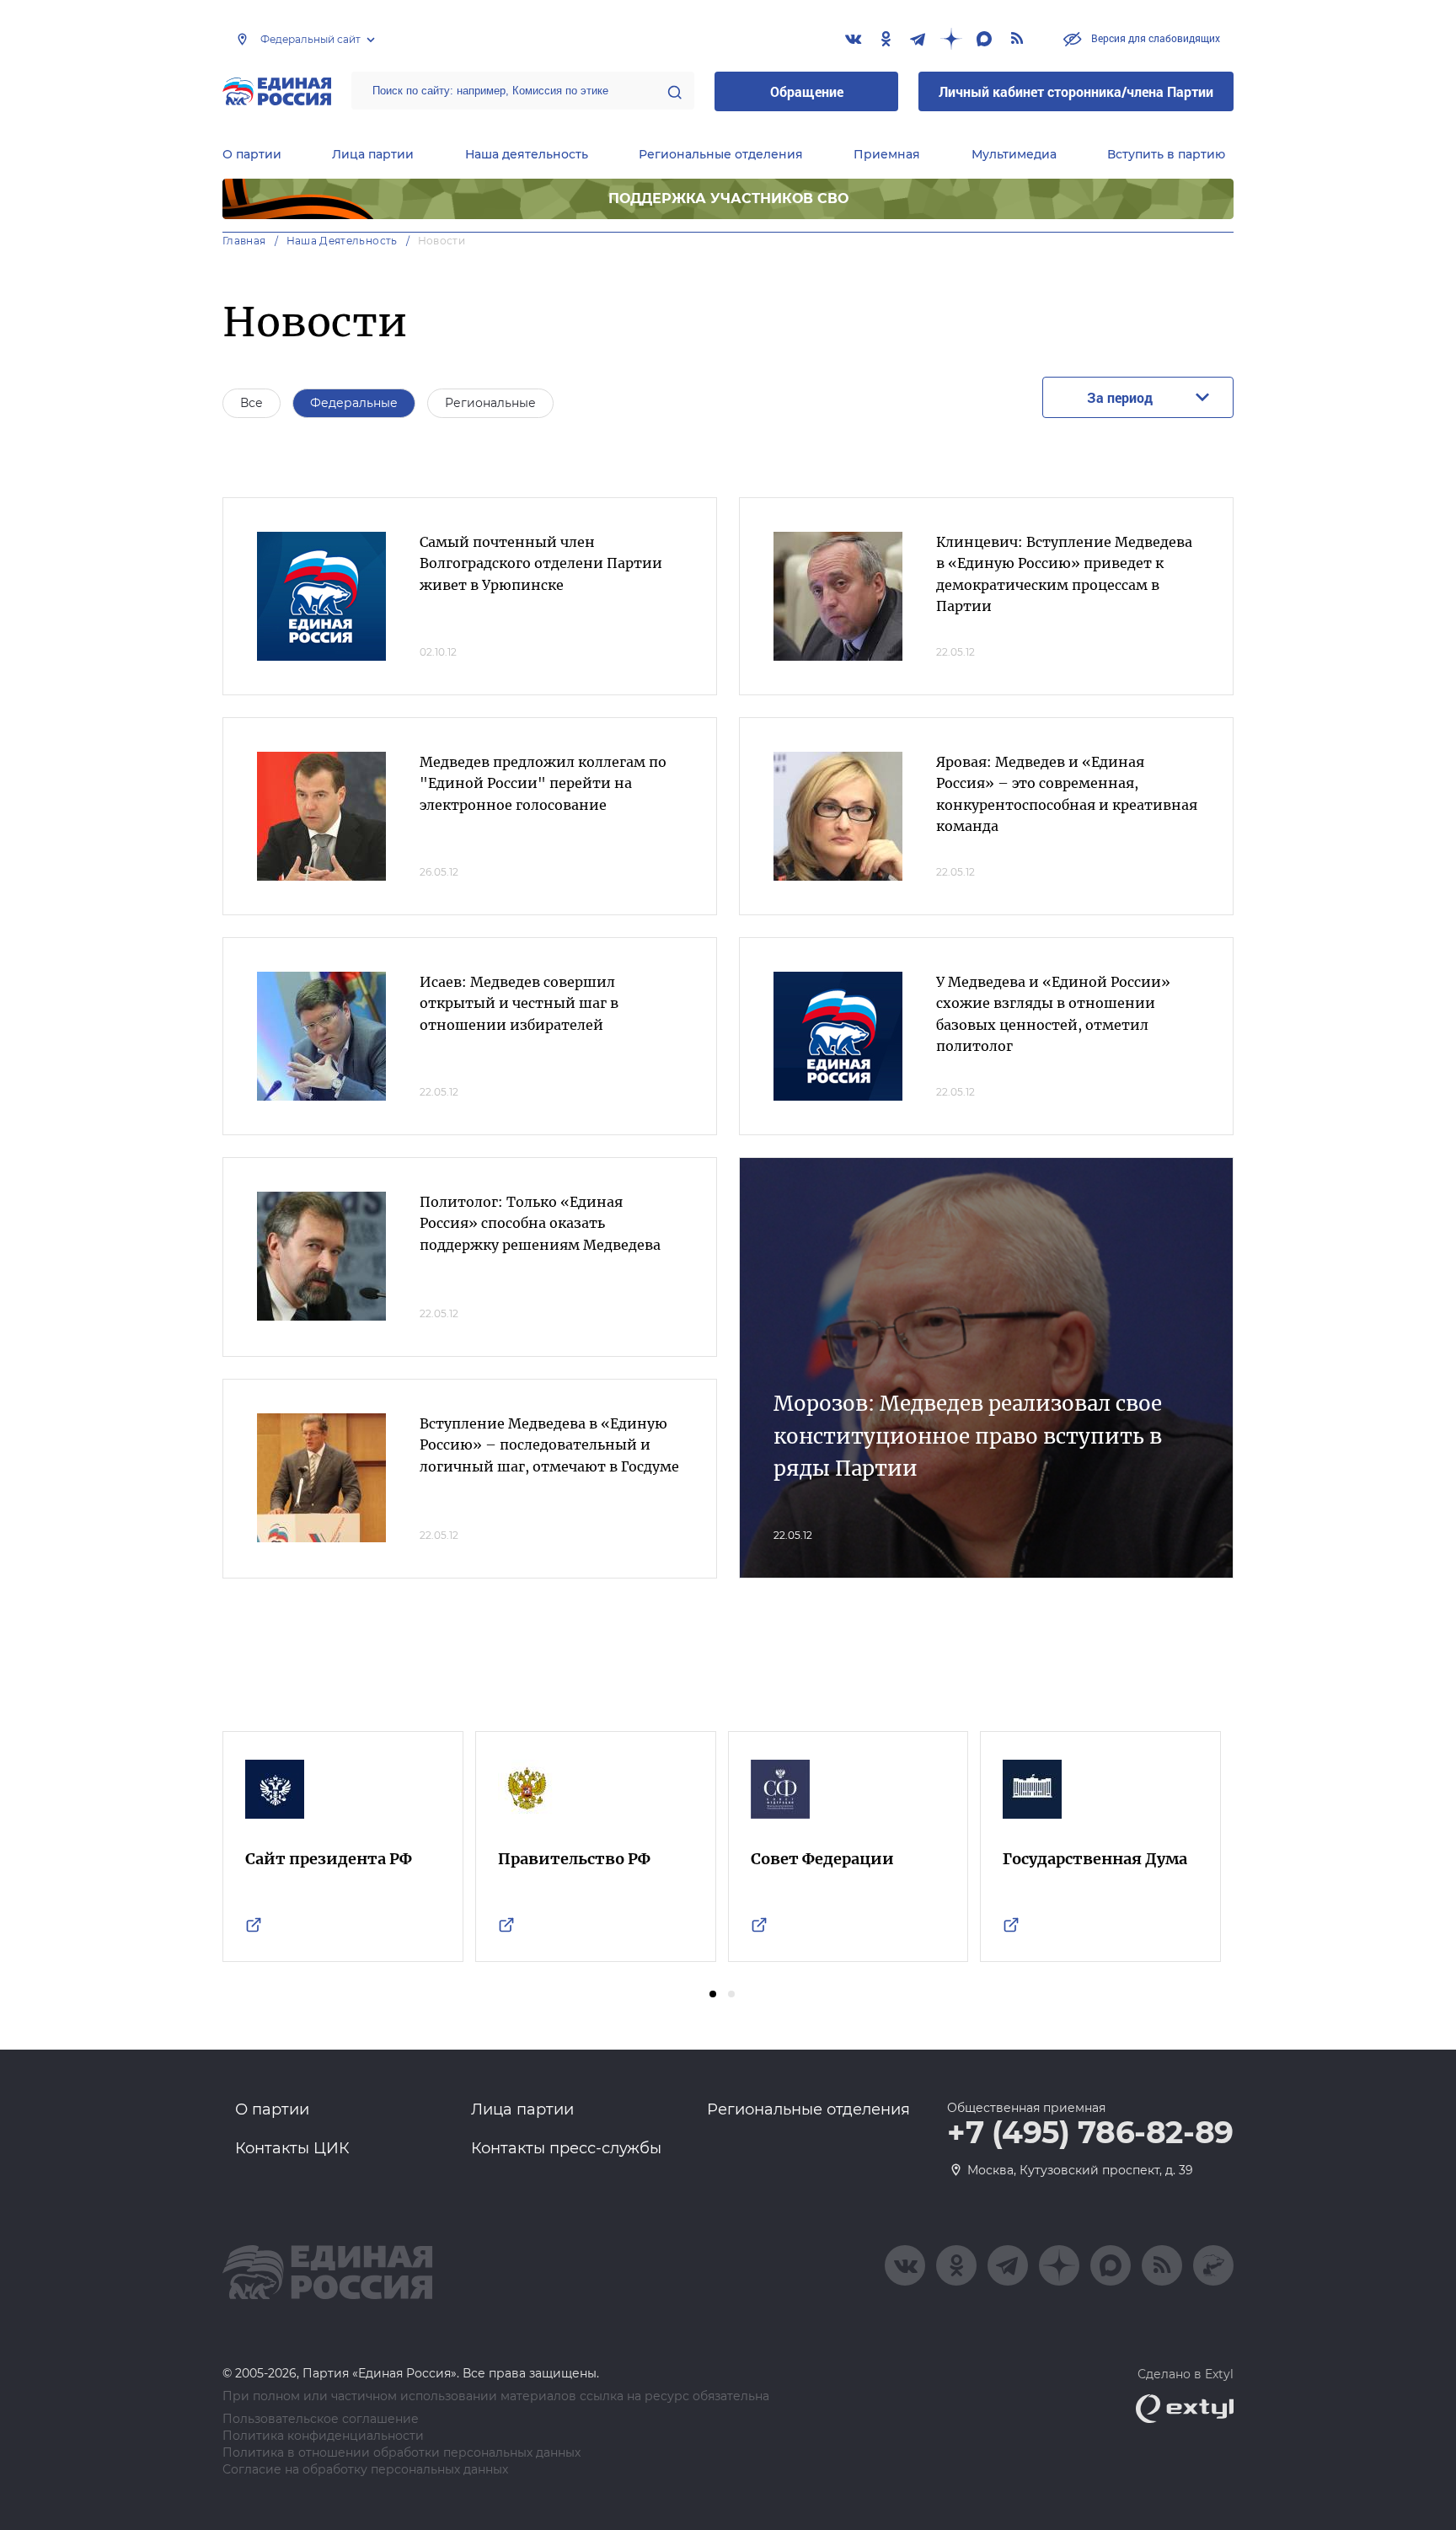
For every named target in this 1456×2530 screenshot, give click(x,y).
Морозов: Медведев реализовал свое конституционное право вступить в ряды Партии (968, 1436)
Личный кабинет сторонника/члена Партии (1076, 91)
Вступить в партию (1166, 154)
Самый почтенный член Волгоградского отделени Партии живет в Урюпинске (541, 563)
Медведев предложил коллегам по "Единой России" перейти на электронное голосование (543, 783)
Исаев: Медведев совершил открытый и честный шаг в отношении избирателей (519, 1003)
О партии (252, 154)
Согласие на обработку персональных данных (365, 2470)
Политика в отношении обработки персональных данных (401, 2453)
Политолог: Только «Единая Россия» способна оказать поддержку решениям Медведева (540, 1223)
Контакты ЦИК (292, 2148)
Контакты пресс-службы (566, 2148)
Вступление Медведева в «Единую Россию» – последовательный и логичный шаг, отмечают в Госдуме (549, 1445)
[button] (713, 1994)
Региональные (490, 403)
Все (252, 403)
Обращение (807, 91)
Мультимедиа (1014, 154)
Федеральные (354, 403)
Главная (244, 241)
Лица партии (373, 154)
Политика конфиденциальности (323, 2436)
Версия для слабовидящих (1154, 38)
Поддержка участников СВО (728, 198)
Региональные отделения (721, 154)
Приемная (887, 154)
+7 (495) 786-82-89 (1090, 2133)
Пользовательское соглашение (321, 2419)
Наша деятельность (527, 154)
